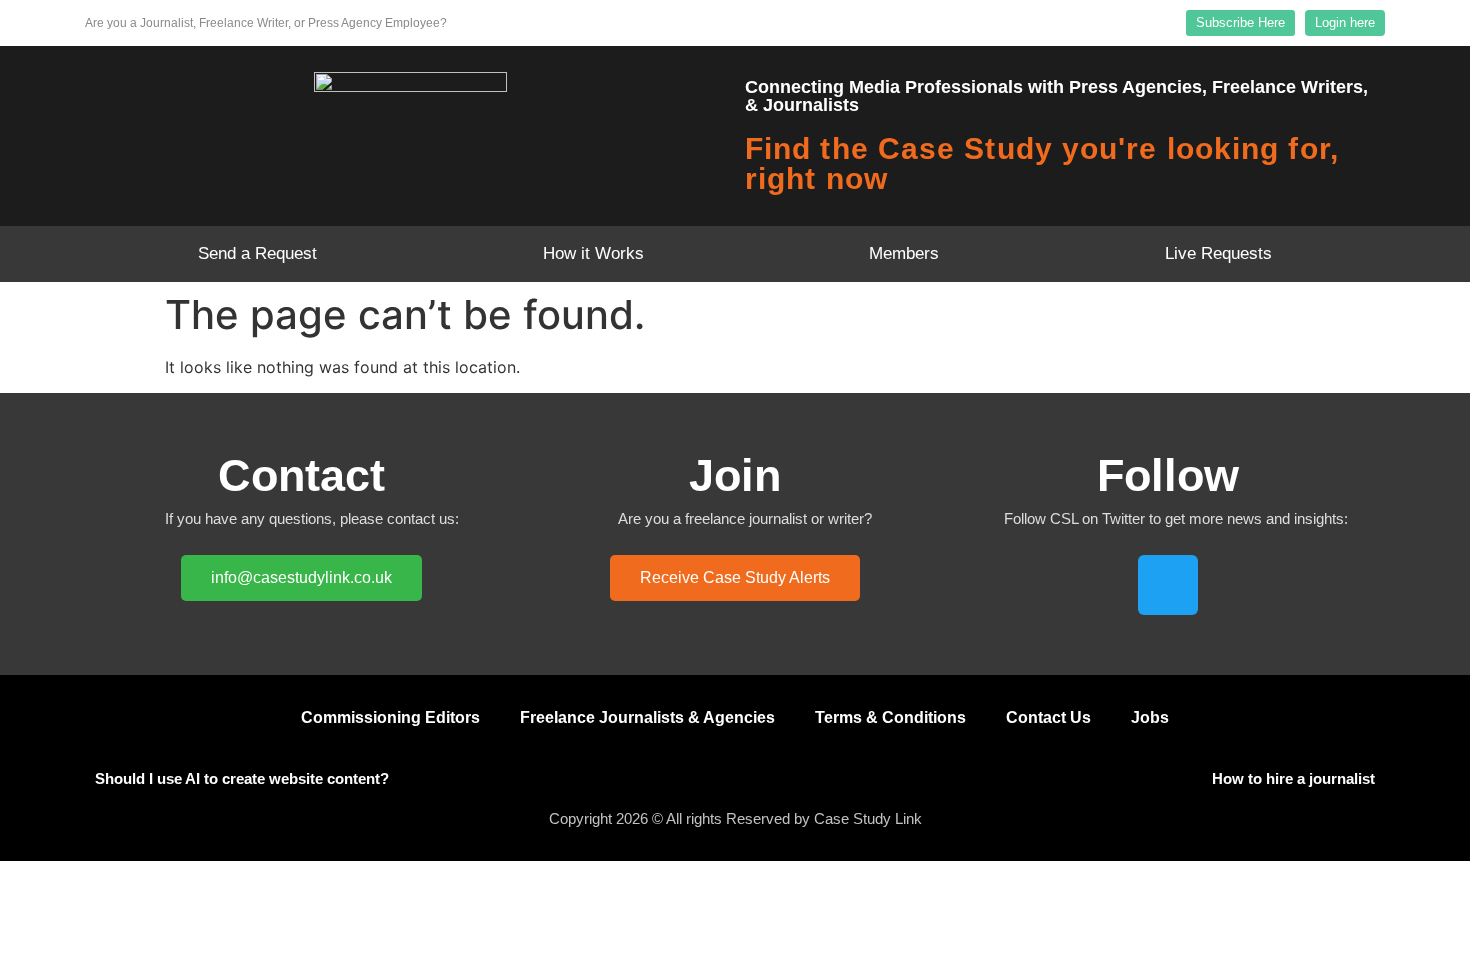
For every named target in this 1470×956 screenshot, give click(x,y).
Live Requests (1218, 253)
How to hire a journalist (1293, 778)
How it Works (593, 253)
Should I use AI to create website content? (242, 778)
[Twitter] (1168, 585)
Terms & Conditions (890, 717)
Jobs (1150, 717)
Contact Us (1048, 717)
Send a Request (257, 253)
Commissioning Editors (390, 717)
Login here (1345, 22)
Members (904, 253)
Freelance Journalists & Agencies (647, 717)
